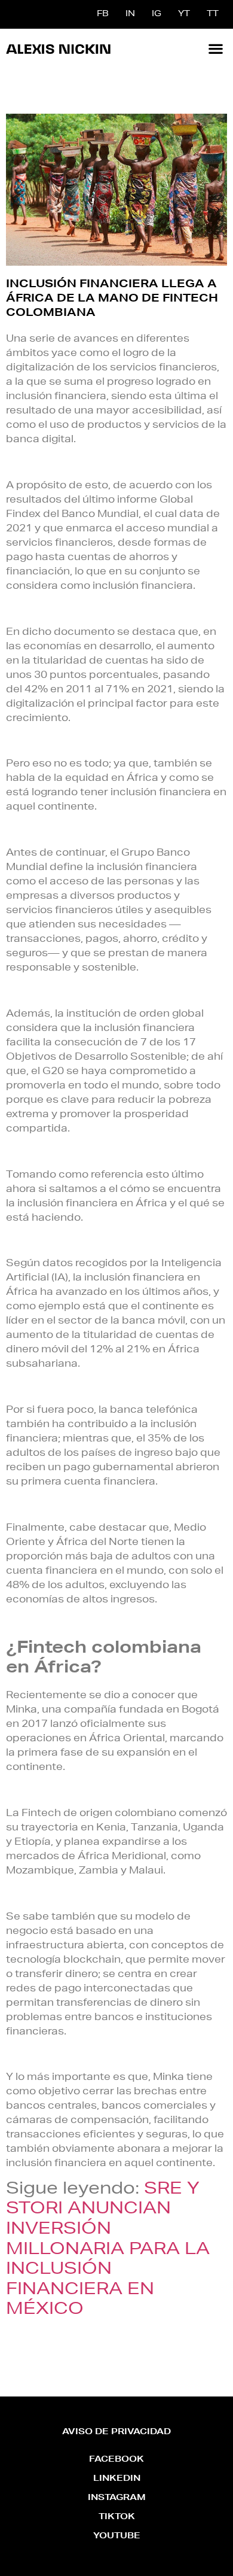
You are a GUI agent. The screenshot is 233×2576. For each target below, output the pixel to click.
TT (213, 14)
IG (157, 14)
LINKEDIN (117, 2479)
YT (184, 14)
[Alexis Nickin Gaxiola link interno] (58, 48)
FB (103, 14)
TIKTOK (117, 2517)
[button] (215, 48)
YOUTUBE (117, 2537)
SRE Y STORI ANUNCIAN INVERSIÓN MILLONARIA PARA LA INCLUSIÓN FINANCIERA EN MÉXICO (108, 2250)
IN (130, 14)
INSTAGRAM (117, 2498)
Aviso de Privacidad (116, 2432)
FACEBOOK (116, 2460)
